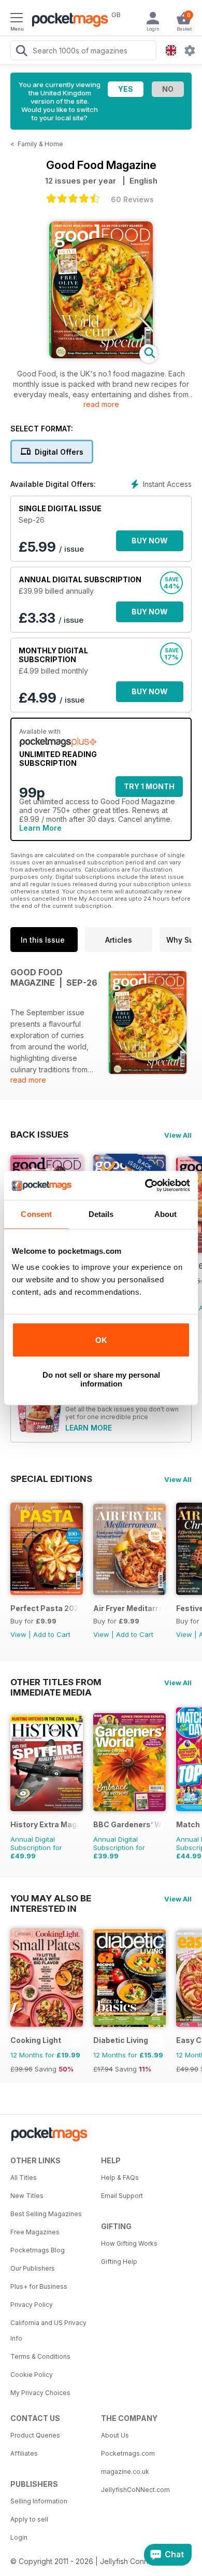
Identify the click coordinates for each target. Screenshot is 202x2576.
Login (19, 2537)
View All (178, 1135)
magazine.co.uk (125, 2472)
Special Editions (51, 1479)
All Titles (24, 2178)
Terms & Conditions (40, 2356)
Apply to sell (29, 2519)
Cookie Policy (32, 2375)
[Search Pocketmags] (21, 52)
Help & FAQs (120, 2178)
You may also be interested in (51, 1898)
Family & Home (40, 144)
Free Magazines (35, 2232)
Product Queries (35, 2435)
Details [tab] (101, 1214)
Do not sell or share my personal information (101, 1379)
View (18, 1634)
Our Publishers (33, 2268)
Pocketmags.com (128, 2453)
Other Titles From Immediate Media (56, 1682)
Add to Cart (52, 1634)
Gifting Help (119, 2262)
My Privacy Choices (40, 2393)
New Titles (27, 2196)
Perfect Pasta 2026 (45, 1608)
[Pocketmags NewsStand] (67, 21)
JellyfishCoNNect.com (135, 2490)
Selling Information (39, 2501)
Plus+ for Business (39, 2286)
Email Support (122, 2196)
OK (101, 1340)
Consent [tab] (36, 1214)
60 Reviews (132, 199)
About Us (115, 2435)
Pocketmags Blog (38, 2250)
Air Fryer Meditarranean (128, 1608)
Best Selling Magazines (46, 2214)
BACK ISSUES (39, 1135)
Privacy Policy (32, 2305)
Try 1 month (149, 786)
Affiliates (24, 2453)
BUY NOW (150, 541)
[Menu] (17, 19)
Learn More (40, 828)
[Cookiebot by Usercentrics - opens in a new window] (145, 1185)
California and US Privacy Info (48, 2330)
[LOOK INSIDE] (101, 355)
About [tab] (166, 1214)
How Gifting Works (129, 2243)
